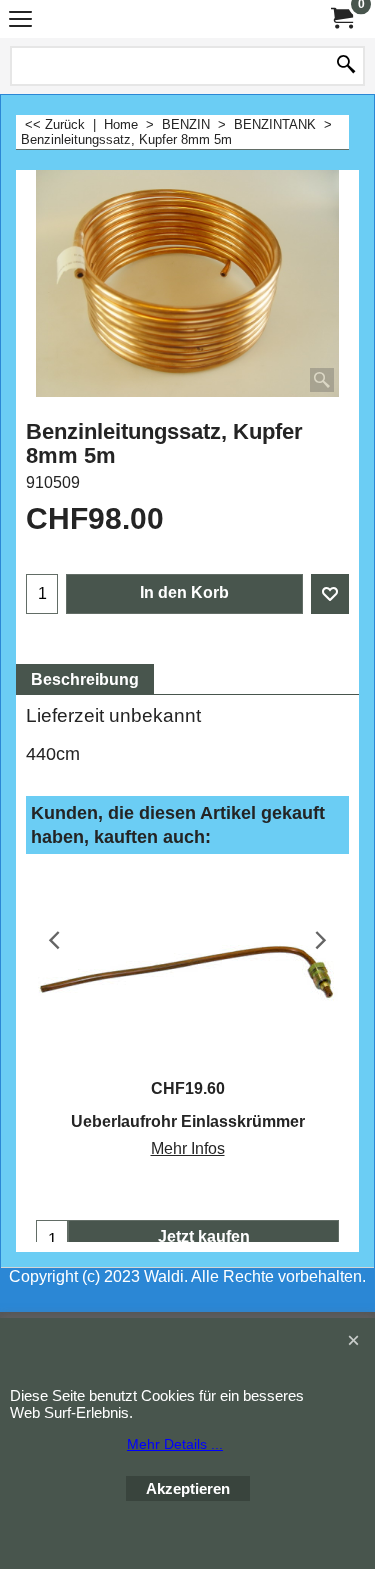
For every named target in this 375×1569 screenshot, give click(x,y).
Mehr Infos (188, 1148)
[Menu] (20, 21)
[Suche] (346, 66)
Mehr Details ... (175, 1444)
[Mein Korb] (341, 18)
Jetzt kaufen (204, 1236)
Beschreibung (85, 679)
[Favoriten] (330, 594)
